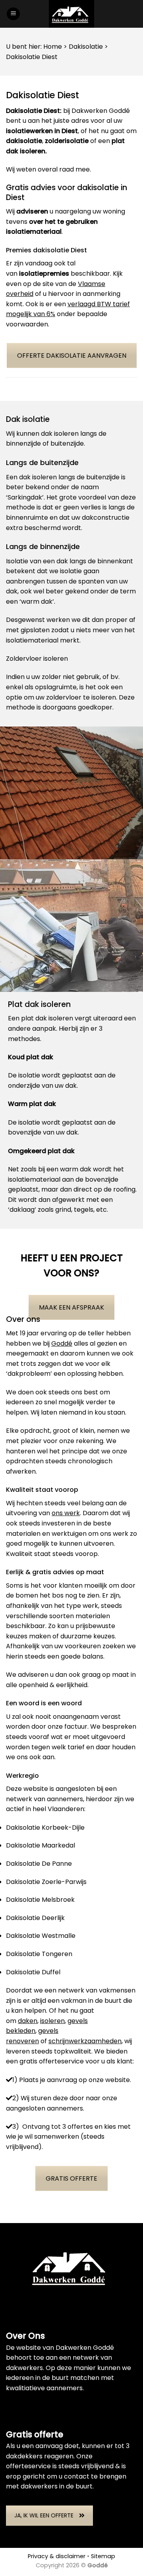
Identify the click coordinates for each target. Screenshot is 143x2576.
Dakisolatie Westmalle (41, 1936)
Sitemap (103, 2556)
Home (53, 47)
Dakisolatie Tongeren (39, 1954)
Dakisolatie (86, 47)
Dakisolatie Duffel (33, 1972)
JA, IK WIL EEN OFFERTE (44, 2515)
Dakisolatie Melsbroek (40, 1900)
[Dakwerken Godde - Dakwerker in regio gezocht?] (71, 14)
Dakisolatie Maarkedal (41, 1845)
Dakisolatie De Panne (39, 1864)
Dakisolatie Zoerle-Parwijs (46, 1882)
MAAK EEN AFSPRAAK (71, 1307)
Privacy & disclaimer (57, 2556)
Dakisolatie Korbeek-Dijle (45, 1828)
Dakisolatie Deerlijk (35, 1918)
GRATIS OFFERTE (71, 2178)
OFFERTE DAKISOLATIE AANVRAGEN (72, 356)
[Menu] (13, 14)
